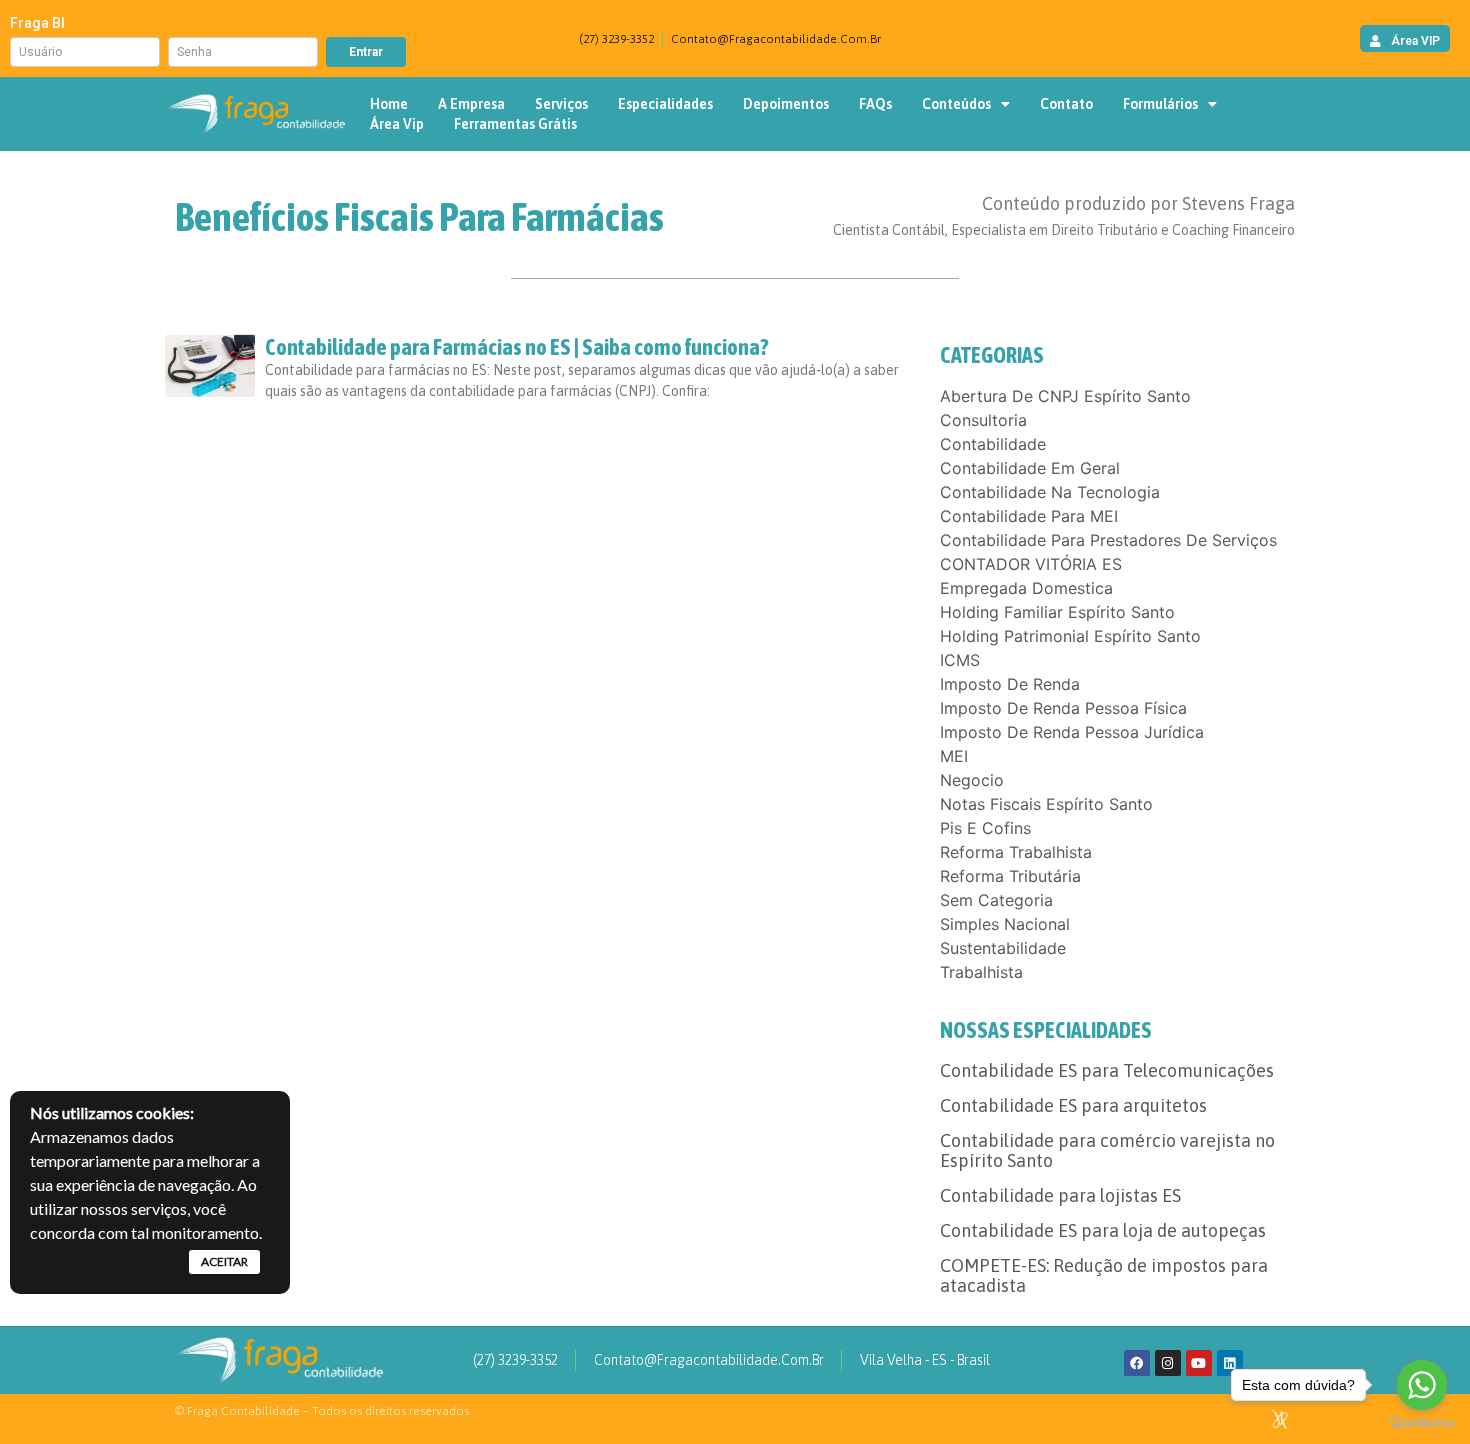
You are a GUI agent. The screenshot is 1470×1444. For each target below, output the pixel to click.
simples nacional (1005, 924)
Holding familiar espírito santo (1057, 612)
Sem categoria (996, 900)
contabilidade (993, 444)
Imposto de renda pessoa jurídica (1072, 732)
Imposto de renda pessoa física (1063, 708)
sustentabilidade (1003, 948)
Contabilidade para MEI (1029, 516)
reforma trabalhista (1016, 852)
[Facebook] (1137, 1363)
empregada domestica (1026, 588)
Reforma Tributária (1010, 876)
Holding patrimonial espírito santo (1070, 636)
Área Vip (397, 124)
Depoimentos (786, 104)
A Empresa (471, 104)
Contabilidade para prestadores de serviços (1108, 540)
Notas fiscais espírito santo (1046, 804)
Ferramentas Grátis (515, 124)
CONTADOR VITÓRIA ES (1031, 564)
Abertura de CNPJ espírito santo (1065, 396)
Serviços (561, 104)
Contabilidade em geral (1030, 468)
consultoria (983, 420)
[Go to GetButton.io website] (1422, 1423)
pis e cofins (985, 828)
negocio (972, 780)
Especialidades (665, 104)
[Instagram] (1168, 1363)
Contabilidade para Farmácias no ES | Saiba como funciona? (516, 347)
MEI (954, 756)
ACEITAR (224, 1261)
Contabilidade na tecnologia (1050, 492)
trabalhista (981, 972)
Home (389, 104)
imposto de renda (1010, 684)
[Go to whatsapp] (1422, 1385)
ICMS (960, 660)
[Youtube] (1199, 1363)
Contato (1066, 104)
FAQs (875, 104)
